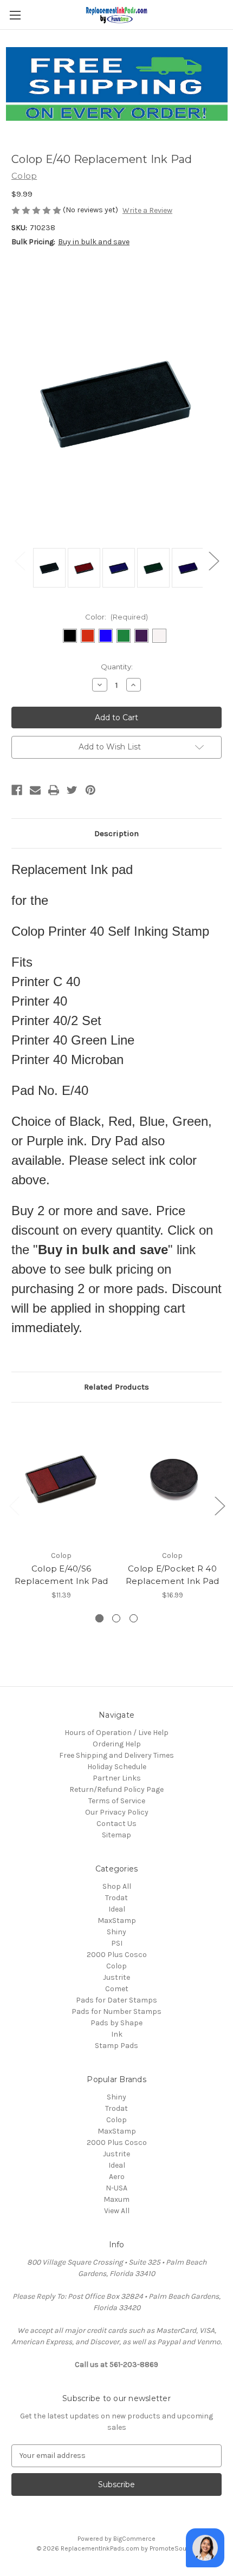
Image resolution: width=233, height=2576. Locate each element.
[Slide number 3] (134, 1618)
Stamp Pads (116, 2046)
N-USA (116, 2188)
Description (116, 833)
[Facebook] (17, 790)
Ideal (117, 1909)
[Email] (35, 790)
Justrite (116, 1977)
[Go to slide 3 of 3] (14, 1505)
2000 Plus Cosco (117, 1955)
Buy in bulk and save (94, 242)
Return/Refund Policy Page (116, 1789)
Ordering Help (117, 1744)
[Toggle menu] (15, 15)
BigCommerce (134, 2539)
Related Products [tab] (116, 1387)
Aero (117, 2177)
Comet (117, 1989)
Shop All (117, 1886)
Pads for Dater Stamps (116, 2000)
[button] (117, 84)
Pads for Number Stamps (116, 2011)
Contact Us (116, 1824)
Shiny (116, 1932)
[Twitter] (72, 790)
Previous (20, 561)
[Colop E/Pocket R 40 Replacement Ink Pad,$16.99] (172, 1479)
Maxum (116, 2199)
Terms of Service (117, 1801)
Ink (117, 2034)
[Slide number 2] (116, 1618)
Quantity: (117, 667)
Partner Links (117, 1778)
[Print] (54, 790)
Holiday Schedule (117, 1767)
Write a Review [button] (147, 210)
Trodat (116, 1898)
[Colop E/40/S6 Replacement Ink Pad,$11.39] (61, 1479)
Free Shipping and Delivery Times (116, 1755)
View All (117, 2211)
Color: (116, 617)
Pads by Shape (116, 2023)
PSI (117, 1943)
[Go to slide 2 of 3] (219, 1505)
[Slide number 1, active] (99, 1618)
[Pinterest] (90, 790)
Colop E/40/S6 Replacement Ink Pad (62, 1575)
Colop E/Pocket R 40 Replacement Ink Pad (173, 1575)
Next (213, 561)
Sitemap (116, 1835)
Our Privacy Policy (117, 1812)
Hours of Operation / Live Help (116, 1733)
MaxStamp (117, 1920)
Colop (116, 1966)
